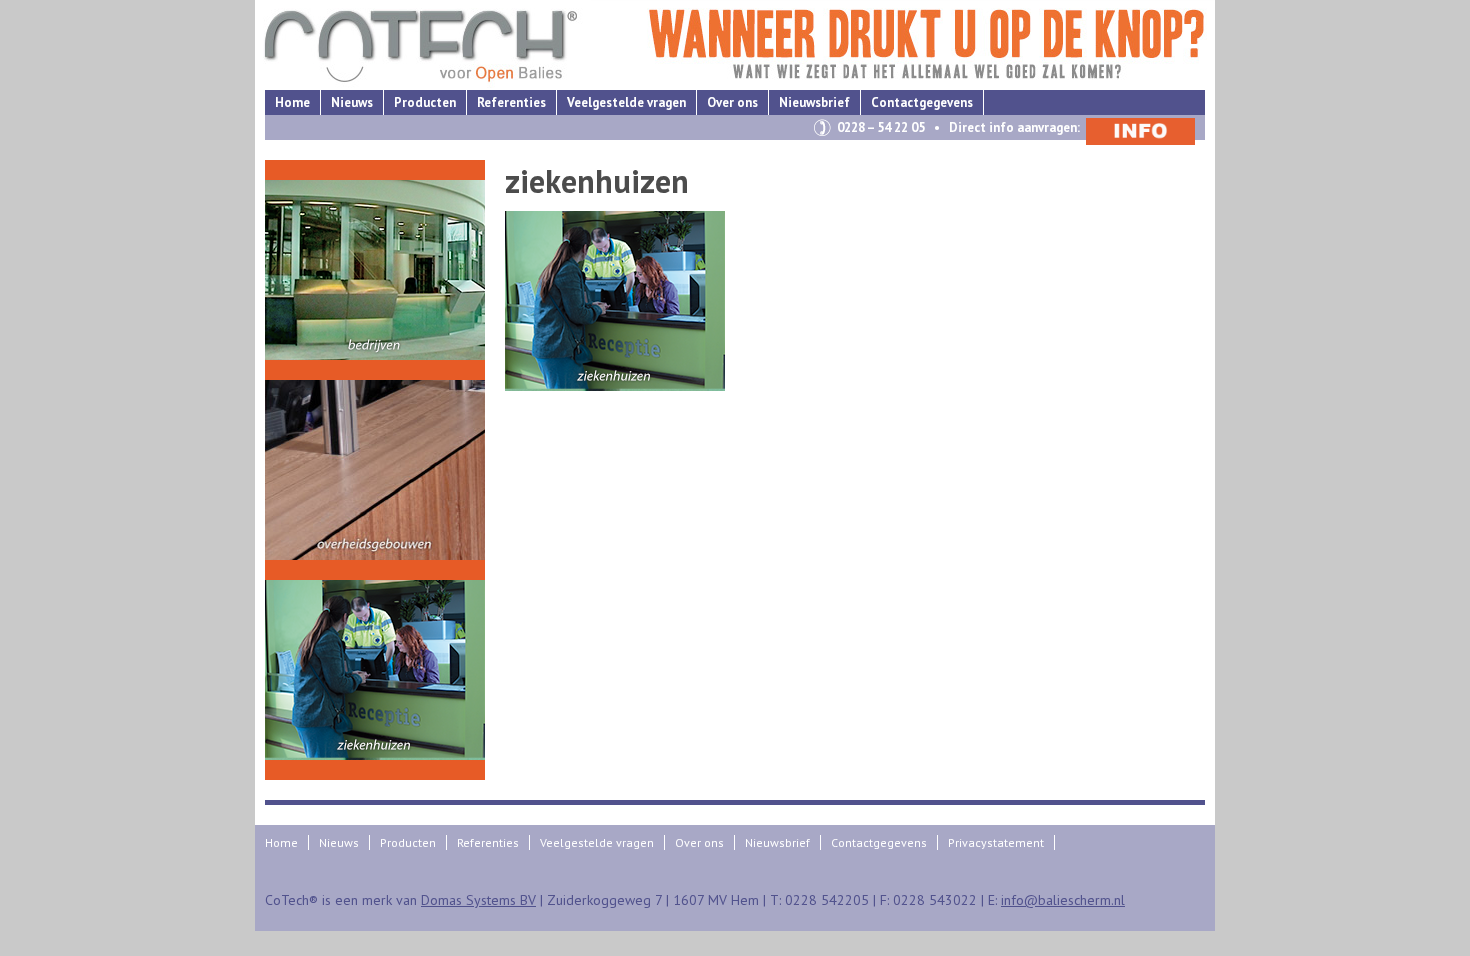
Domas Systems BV (478, 900)
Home (292, 102)
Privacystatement (996, 842)
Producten (425, 102)
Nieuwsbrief (814, 102)
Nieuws (352, 102)
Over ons (732, 102)
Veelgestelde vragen (626, 102)
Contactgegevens (922, 102)
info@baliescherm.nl (1063, 900)
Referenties (511, 102)
